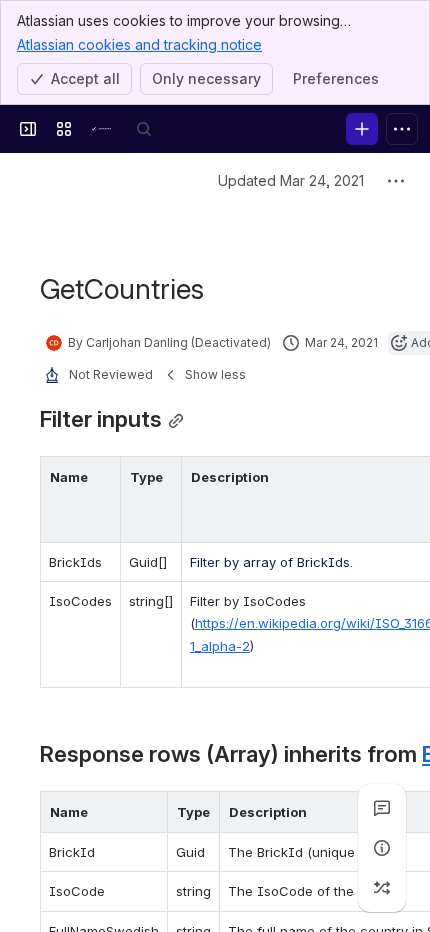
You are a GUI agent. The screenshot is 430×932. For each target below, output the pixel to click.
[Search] (144, 129)
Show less (215, 374)
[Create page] (382, 888)
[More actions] (396, 181)
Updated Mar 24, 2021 (291, 180)
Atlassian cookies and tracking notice (139, 44)
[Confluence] (104, 129)
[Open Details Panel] (382, 848)
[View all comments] (382, 808)
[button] (100, 477)
